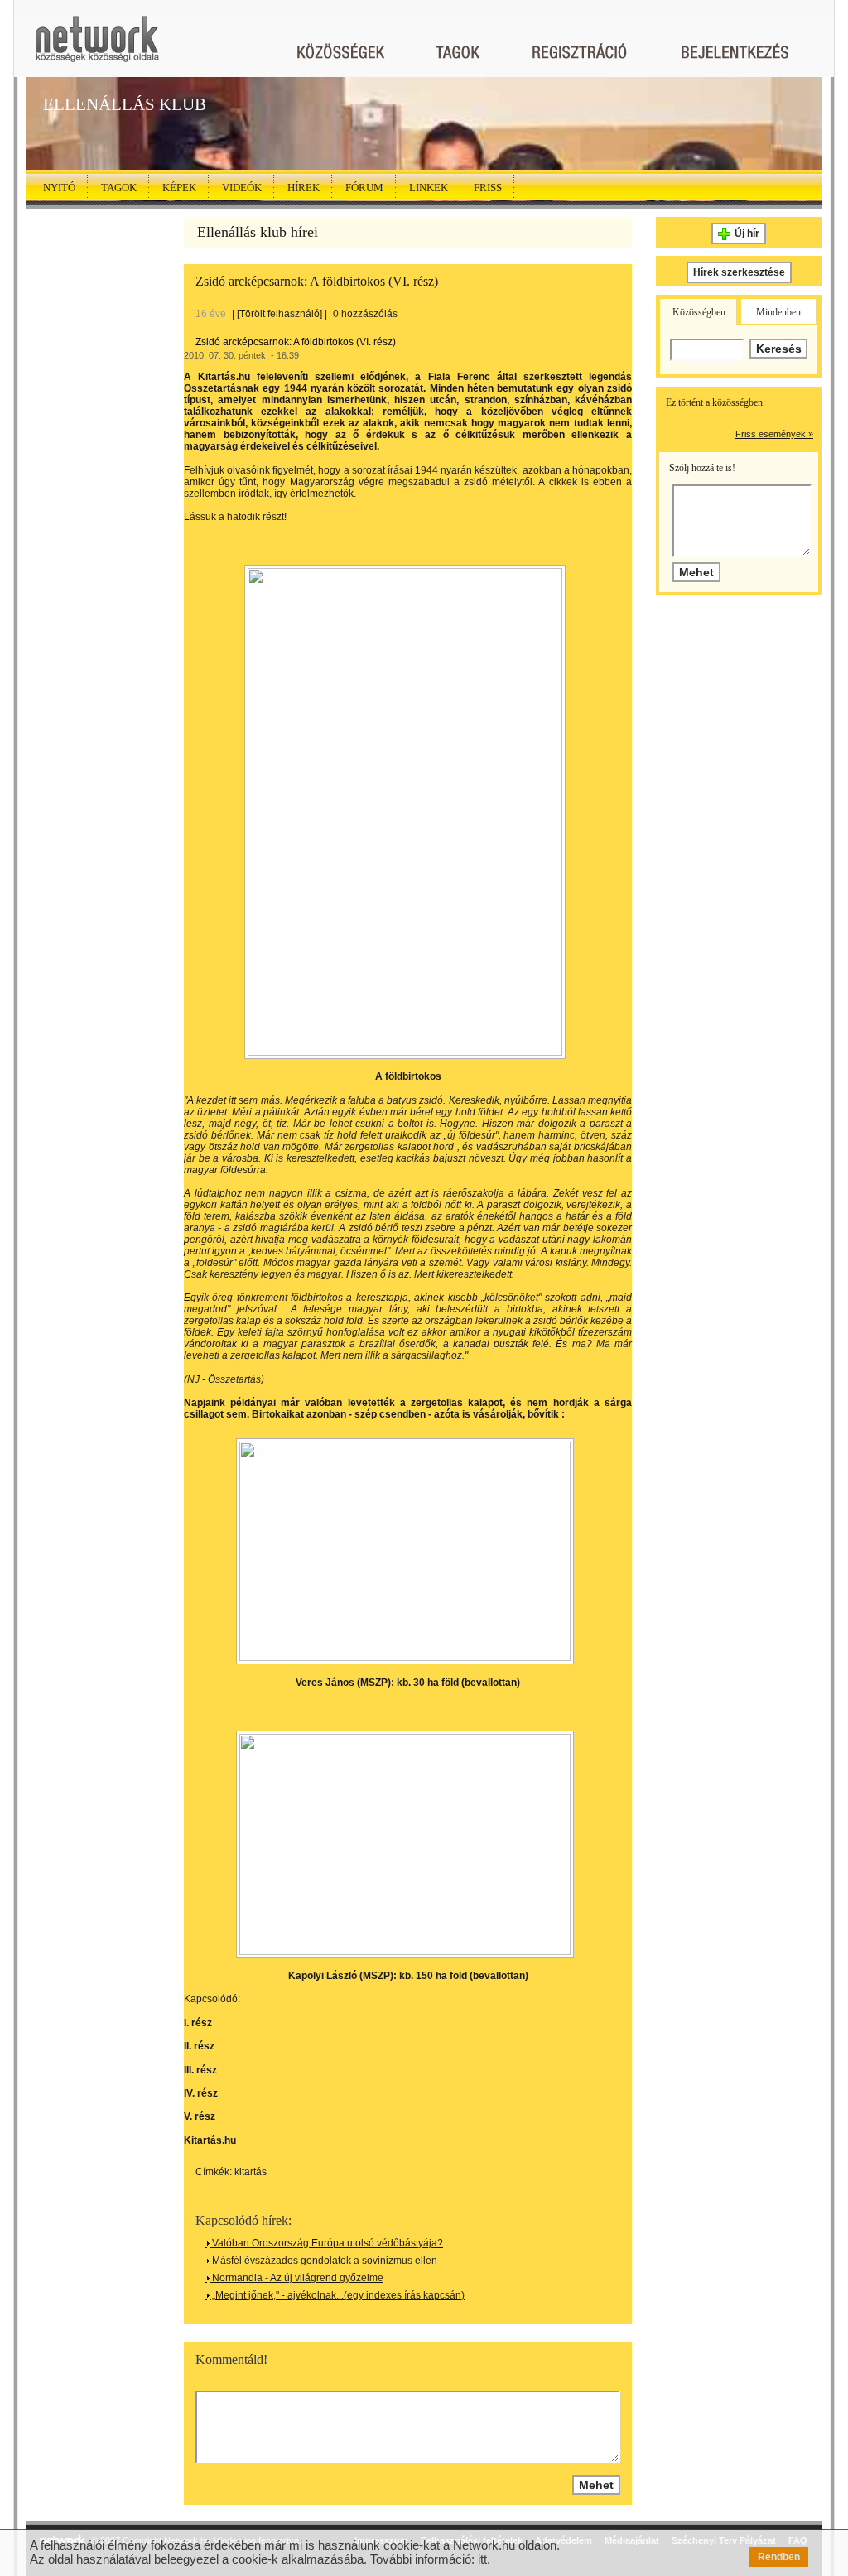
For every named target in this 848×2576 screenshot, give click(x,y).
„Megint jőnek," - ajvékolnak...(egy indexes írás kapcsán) (337, 2295)
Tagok (119, 188)
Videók (242, 188)
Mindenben (778, 312)
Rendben (779, 2557)
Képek (179, 188)
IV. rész (201, 2093)
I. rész (198, 2023)
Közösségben (699, 312)
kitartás (251, 2172)
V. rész (200, 2116)
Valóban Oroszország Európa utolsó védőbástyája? (326, 2243)
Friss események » (774, 434)
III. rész (200, 2070)
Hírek (304, 188)
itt (482, 2559)
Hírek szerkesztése (739, 272)
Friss (488, 188)
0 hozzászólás (365, 314)
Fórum (364, 188)
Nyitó (59, 188)
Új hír (747, 234)
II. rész (199, 2046)
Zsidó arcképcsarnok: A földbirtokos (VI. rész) (317, 281)
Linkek (429, 188)
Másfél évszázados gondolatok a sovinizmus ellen (323, 2261)
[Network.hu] (97, 47)
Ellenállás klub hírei (258, 232)
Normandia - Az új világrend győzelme (296, 2278)
